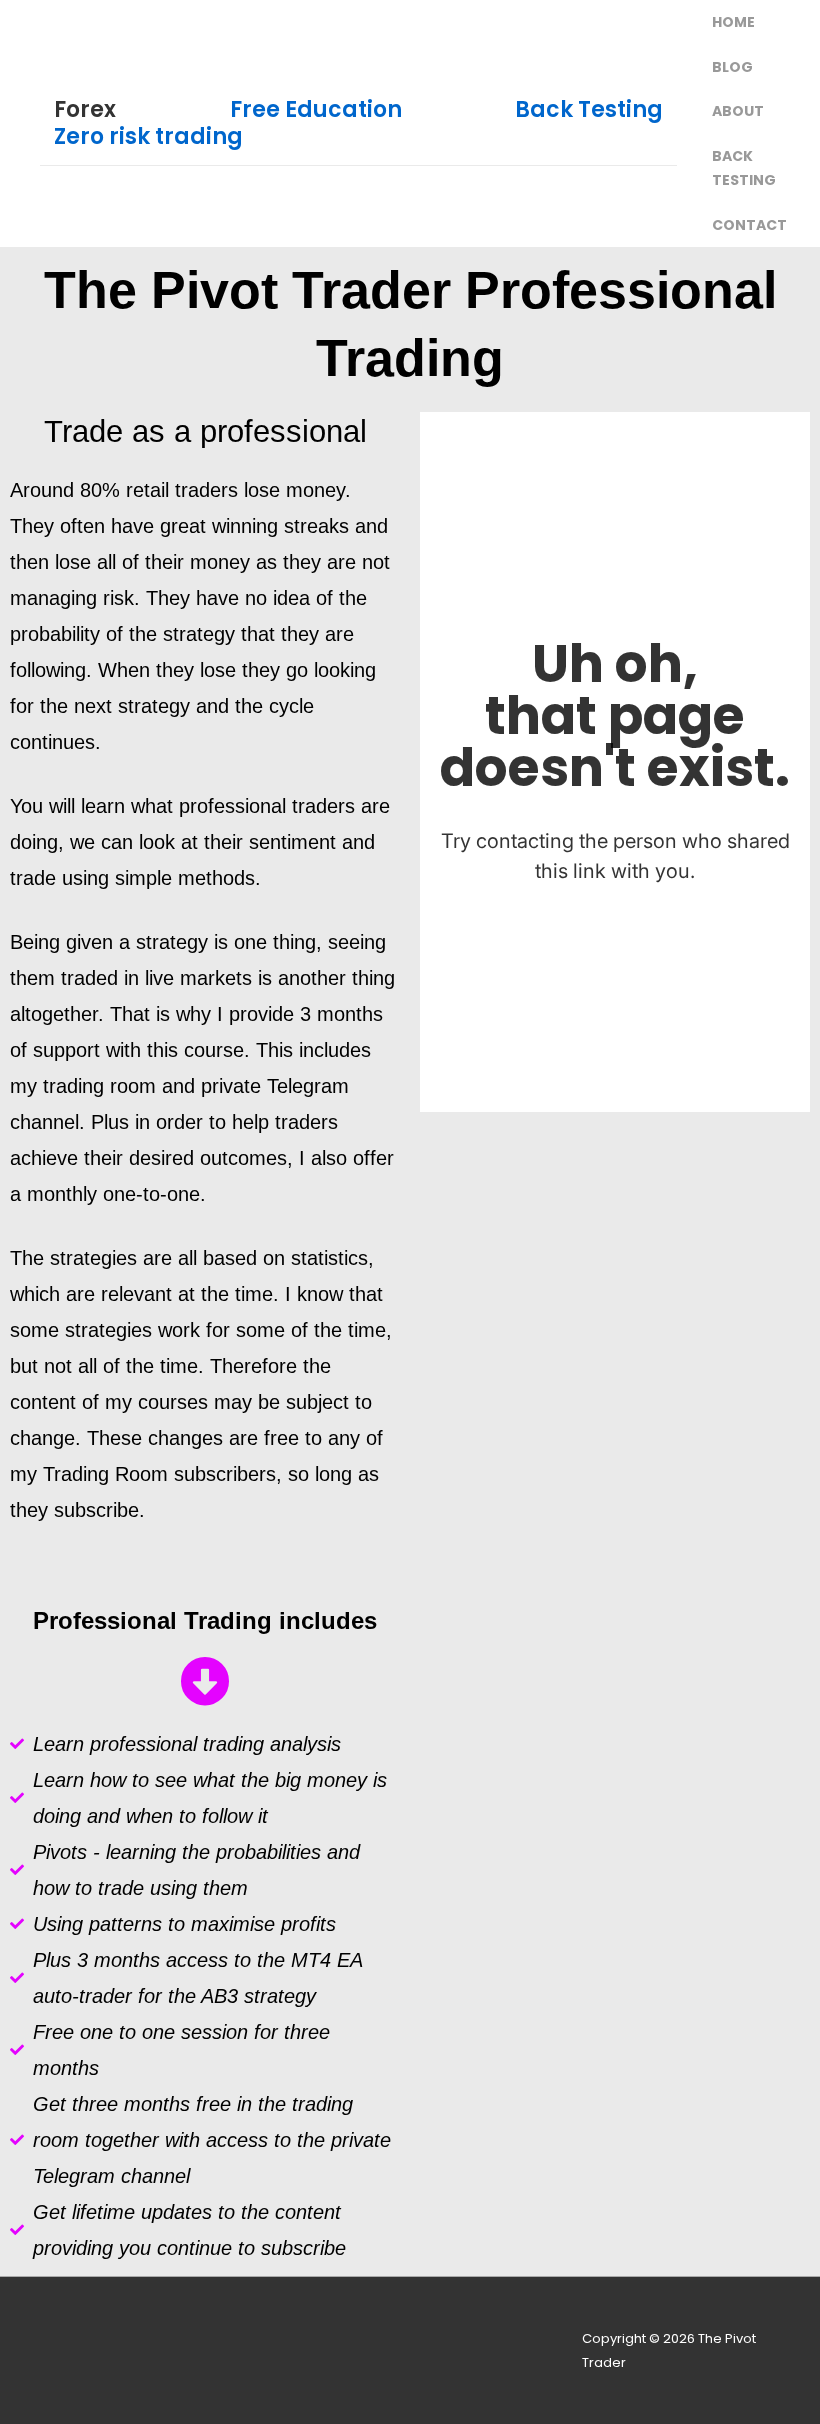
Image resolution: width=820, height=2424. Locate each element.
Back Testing (589, 109)
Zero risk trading (148, 136)
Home (733, 22)
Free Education (316, 109)
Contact (749, 225)
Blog (732, 67)
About (738, 111)
